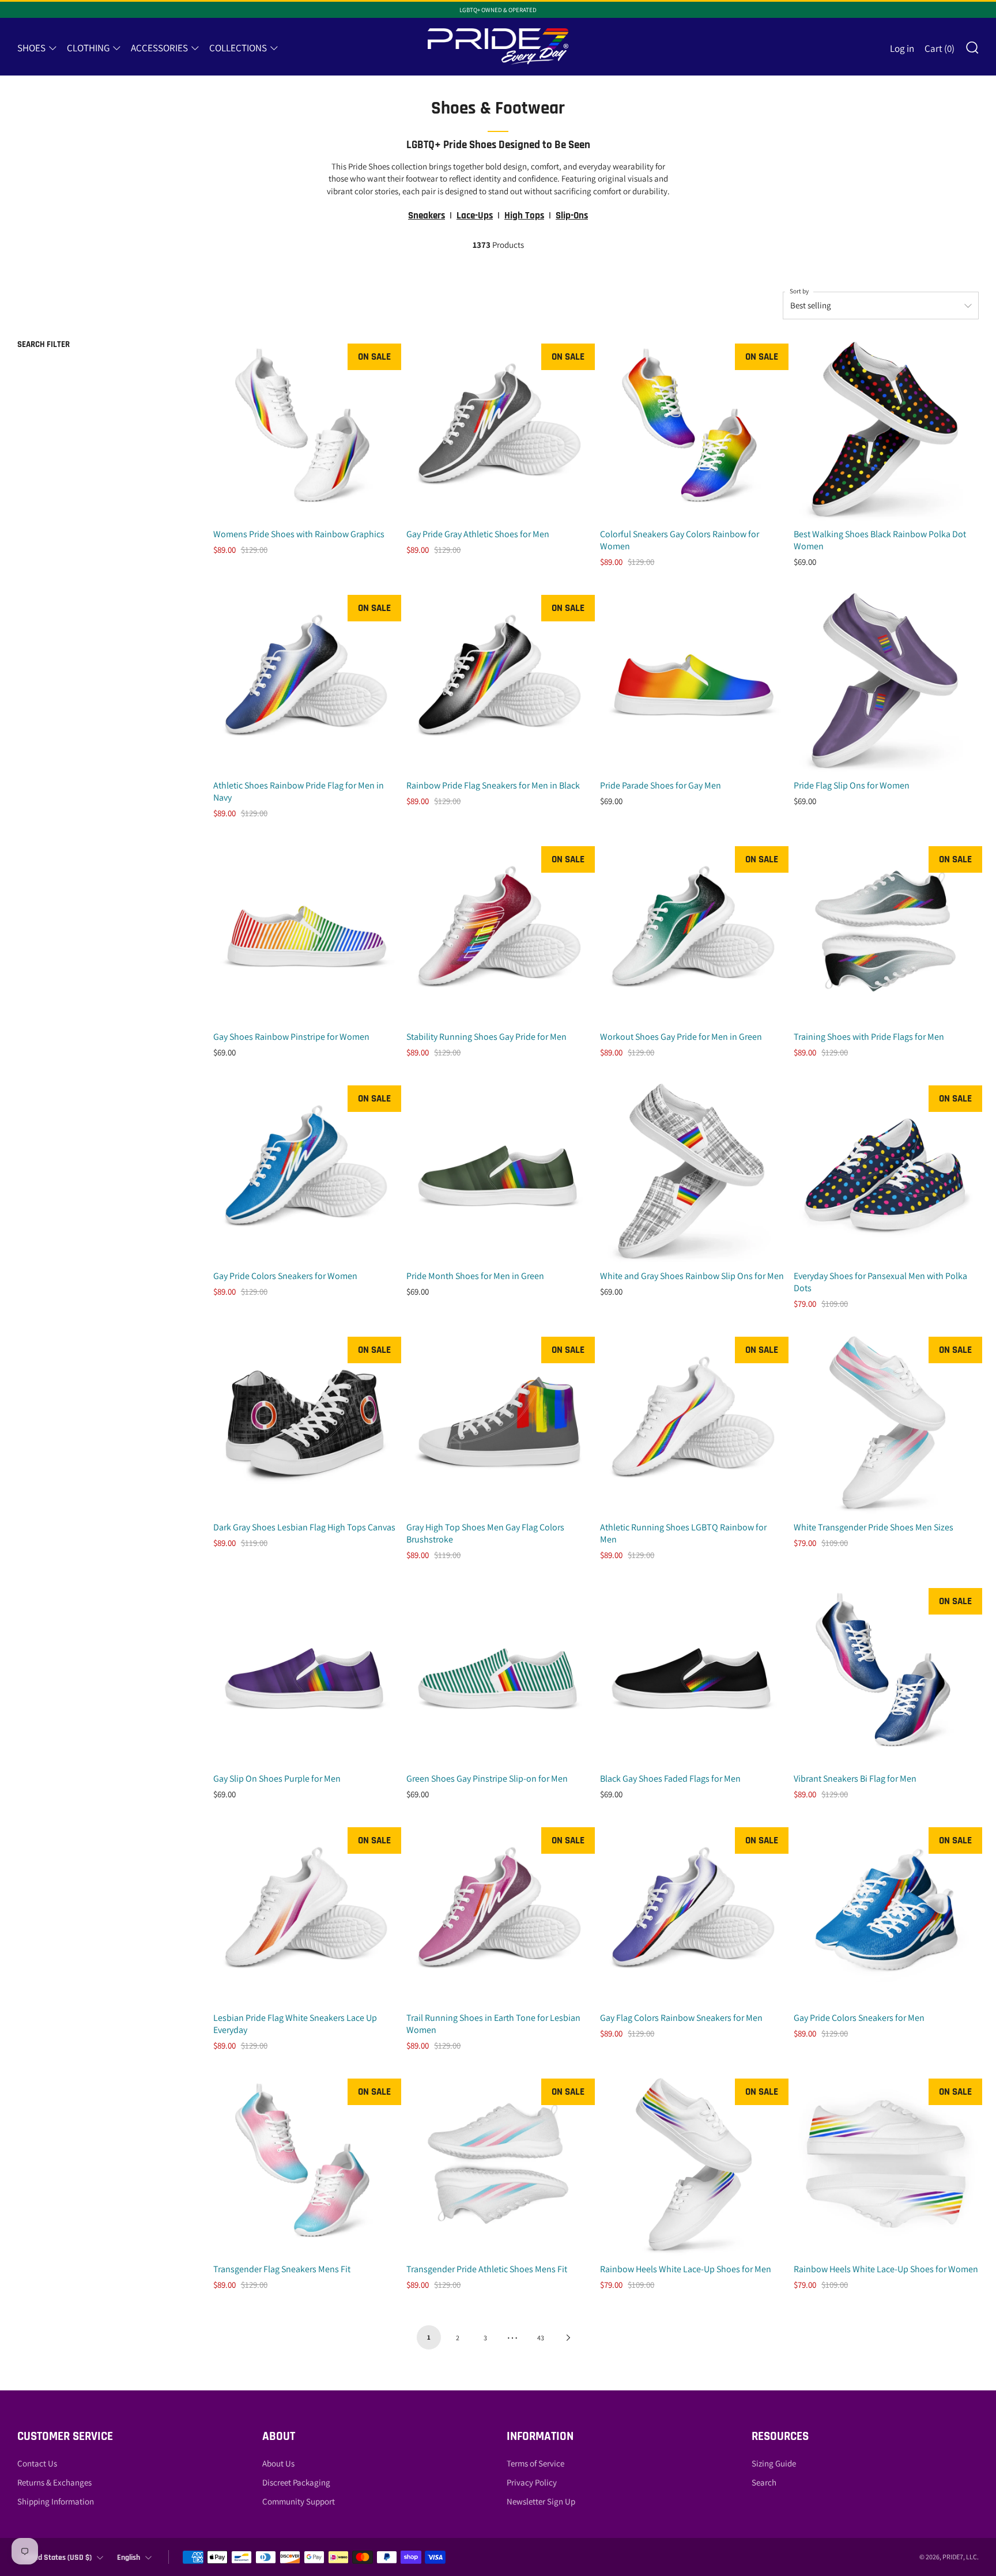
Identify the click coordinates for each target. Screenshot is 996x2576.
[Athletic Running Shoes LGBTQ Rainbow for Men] (693, 1422)
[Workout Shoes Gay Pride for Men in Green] (693, 932)
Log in (902, 48)
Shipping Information (56, 2501)
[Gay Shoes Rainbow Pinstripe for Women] (306, 932)
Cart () (940, 48)
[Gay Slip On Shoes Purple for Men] (306, 1674)
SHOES (31, 48)
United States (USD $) (56, 2558)
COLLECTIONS (238, 48)
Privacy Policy (532, 2482)
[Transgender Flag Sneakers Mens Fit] (306, 2164)
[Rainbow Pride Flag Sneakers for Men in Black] (499, 680)
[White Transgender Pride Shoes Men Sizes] (886, 1422)
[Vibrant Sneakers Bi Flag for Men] (886, 1674)
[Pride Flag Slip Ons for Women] (886, 680)
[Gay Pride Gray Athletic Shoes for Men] (499, 429)
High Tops (524, 216)
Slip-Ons (572, 216)
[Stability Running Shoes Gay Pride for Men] (499, 932)
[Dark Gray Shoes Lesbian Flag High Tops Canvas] (306, 1422)
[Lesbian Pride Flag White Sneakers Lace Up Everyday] (306, 1913)
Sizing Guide (774, 2463)
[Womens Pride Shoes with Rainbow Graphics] (306, 429)
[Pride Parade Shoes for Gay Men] (693, 680)
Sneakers (427, 216)
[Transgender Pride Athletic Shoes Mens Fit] (499, 2164)
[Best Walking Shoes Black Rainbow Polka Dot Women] (886, 429)
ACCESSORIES (159, 48)
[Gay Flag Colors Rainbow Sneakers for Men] (693, 1913)
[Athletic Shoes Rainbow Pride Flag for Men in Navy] (306, 680)
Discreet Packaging (296, 2482)
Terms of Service (535, 2463)
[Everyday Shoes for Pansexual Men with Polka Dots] (886, 1171)
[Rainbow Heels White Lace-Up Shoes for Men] (693, 2164)
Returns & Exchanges (54, 2482)
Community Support (299, 2501)
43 (541, 2338)
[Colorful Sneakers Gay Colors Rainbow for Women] (693, 429)
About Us (278, 2463)
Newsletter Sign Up (541, 2501)
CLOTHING (88, 48)
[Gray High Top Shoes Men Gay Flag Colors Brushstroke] (499, 1422)
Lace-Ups (475, 216)
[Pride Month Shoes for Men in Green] (499, 1171)
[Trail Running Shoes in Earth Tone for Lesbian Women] (499, 1913)
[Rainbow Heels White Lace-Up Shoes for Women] (886, 2164)
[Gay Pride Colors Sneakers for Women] (306, 1171)
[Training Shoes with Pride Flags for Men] (886, 932)
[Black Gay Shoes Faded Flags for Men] (693, 1674)
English (129, 2558)
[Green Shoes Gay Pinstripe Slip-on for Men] (499, 1674)
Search (764, 2482)
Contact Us (37, 2463)
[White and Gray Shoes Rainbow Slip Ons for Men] (693, 1171)
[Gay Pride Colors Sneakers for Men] (886, 1913)
